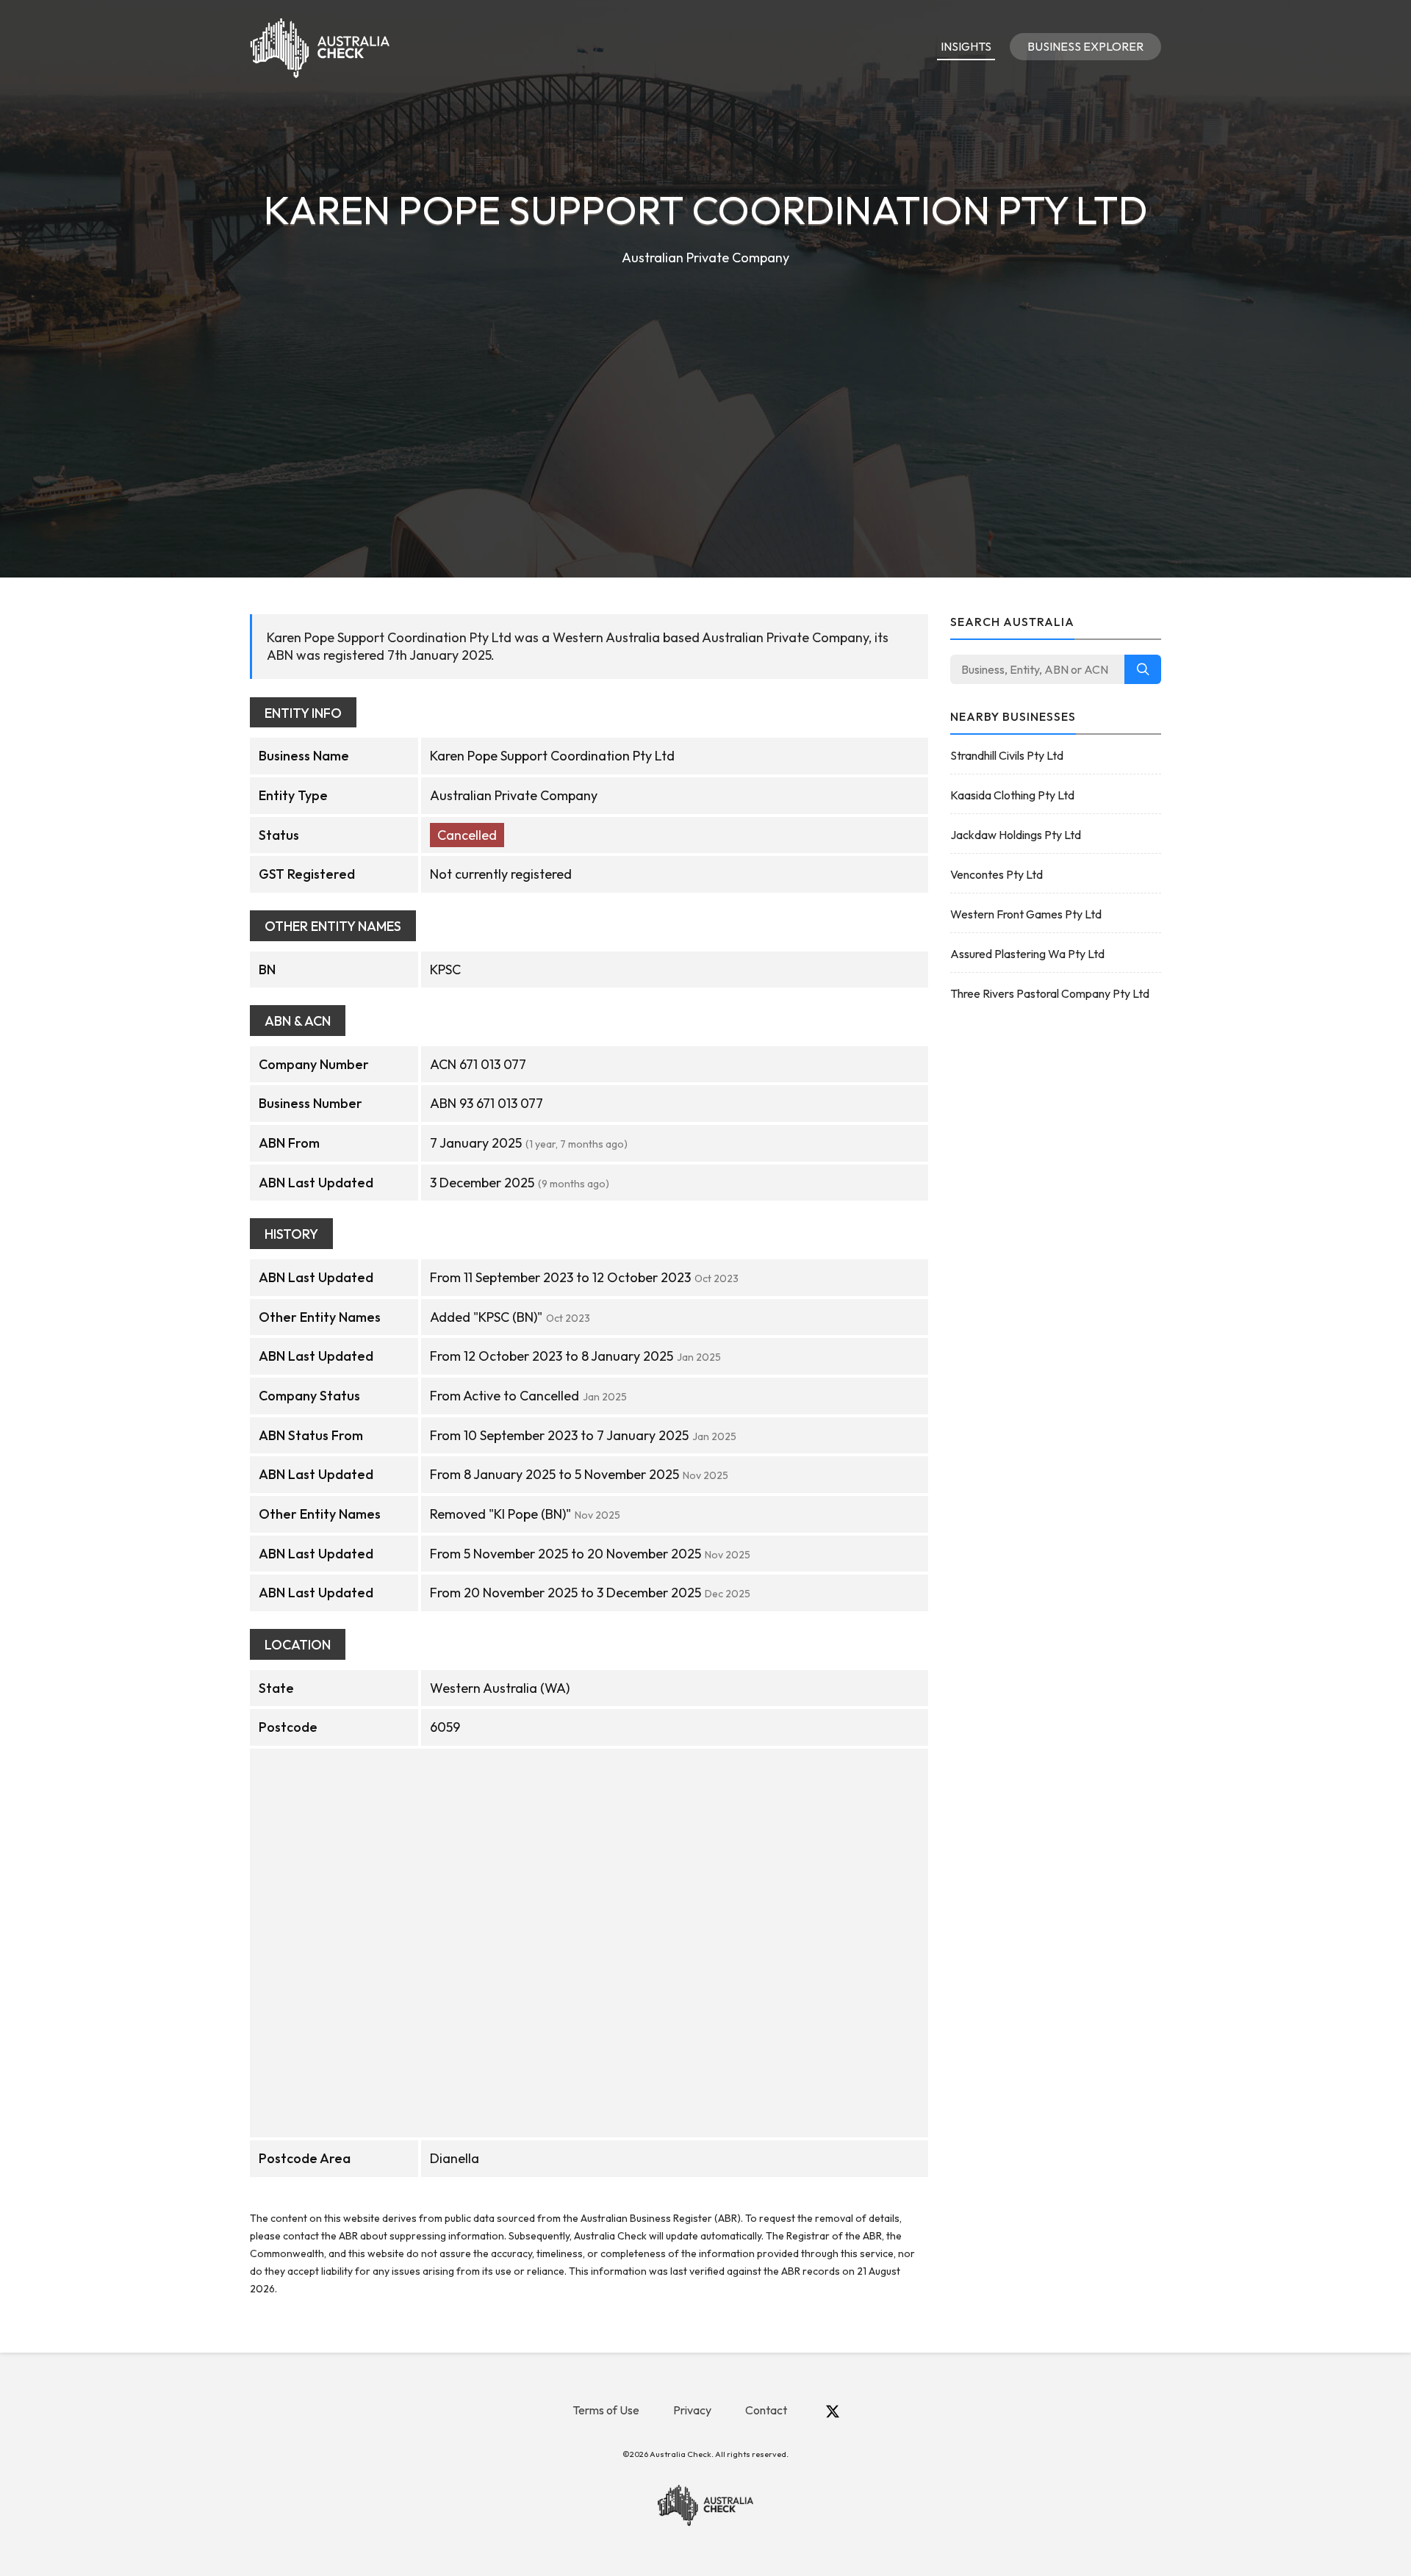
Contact (766, 2410)
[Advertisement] (705, 379)
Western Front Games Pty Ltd (1026, 914)
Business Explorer (1085, 46)
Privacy (692, 2410)
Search (1143, 669)
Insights (966, 46)
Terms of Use (606, 2410)
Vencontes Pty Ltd (997, 874)
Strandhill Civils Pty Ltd (1007, 755)
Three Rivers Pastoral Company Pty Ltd (1050, 993)
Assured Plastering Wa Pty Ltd (1027, 954)
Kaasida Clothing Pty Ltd (1012, 795)
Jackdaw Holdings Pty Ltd (1016, 835)
